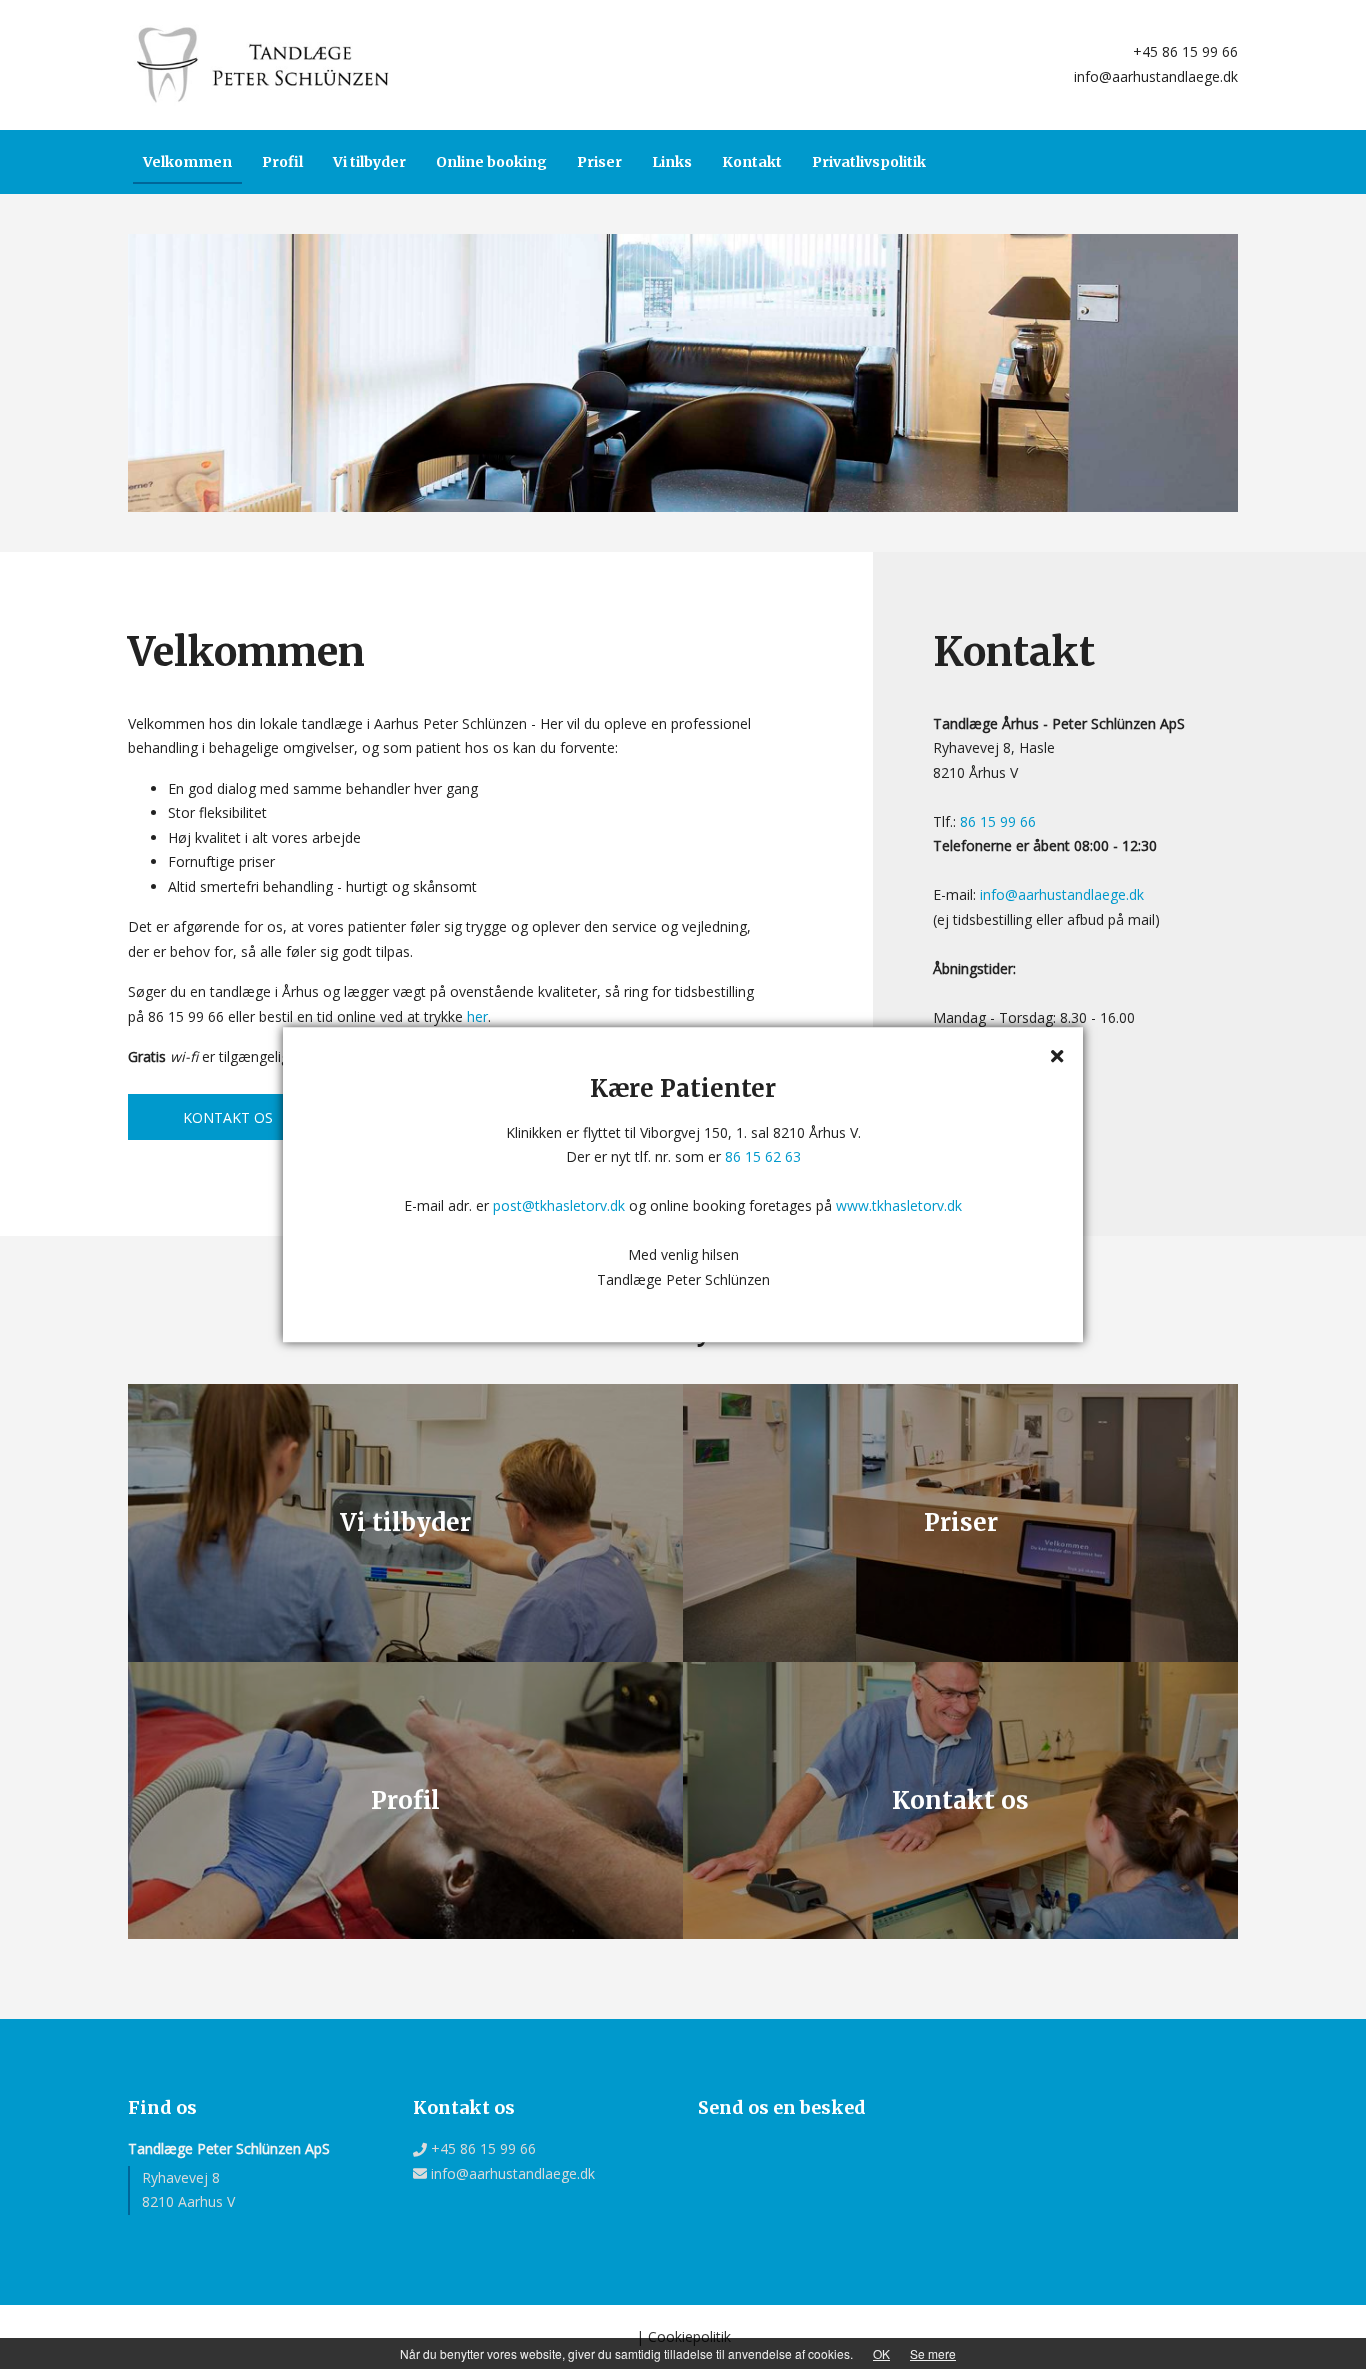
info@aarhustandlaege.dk (1154, 76)
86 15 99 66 (998, 821)
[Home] (263, 63)
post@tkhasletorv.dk (559, 1205)
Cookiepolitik (689, 2336)
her (477, 1016)
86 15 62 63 (763, 1156)
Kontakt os (228, 1117)
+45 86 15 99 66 (1183, 51)
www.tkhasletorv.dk (899, 1205)
